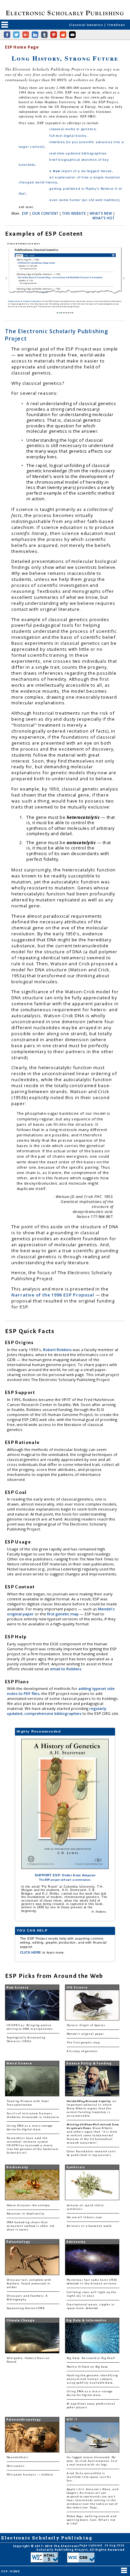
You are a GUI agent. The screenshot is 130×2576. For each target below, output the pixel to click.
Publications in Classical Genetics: (25, 301)
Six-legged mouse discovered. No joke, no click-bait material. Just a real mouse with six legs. (92, 2461)
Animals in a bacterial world (89, 2226)
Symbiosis (76, 2167)
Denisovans (16, 2466)
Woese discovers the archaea (28, 2205)
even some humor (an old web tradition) (84, 200)
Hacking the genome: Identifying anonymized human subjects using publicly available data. (92, 2379)
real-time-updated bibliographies (78, 153)
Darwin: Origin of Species (86, 2025)
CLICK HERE (31, 1952)
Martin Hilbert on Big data (87, 2367)
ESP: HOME (10, 2571)
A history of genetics (82, 2051)
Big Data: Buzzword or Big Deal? (91, 2358)
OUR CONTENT (45, 213)
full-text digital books (68, 136)
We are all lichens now (84, 2217)
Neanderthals (17, 2457)
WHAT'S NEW (101, 213)
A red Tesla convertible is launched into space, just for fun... (89, 2477)
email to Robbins (66, 1669)
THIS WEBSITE (74, 213)
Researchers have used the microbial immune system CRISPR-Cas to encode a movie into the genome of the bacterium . (33, 2145)
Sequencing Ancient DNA (26, 2308)
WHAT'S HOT (103, 218)
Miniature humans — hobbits (30, 2475)
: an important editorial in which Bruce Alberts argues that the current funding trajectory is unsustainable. (92, 2108)
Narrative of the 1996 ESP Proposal (53, 1295)
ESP (25, 213)
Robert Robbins (58, 1350)
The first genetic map (83, 2043)
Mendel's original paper (85, 2034)
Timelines (116, 25)
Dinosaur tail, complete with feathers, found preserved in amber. (29, 2284)
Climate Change (20, 2320)
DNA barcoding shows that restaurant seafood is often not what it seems (31, 2226)
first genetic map (63, 1614)
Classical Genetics (86, 25)
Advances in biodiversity (26, 2214)
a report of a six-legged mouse (81, 171)
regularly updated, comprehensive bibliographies (57, 1711)
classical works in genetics (72, 129)
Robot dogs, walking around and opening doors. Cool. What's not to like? (92, 2520)
